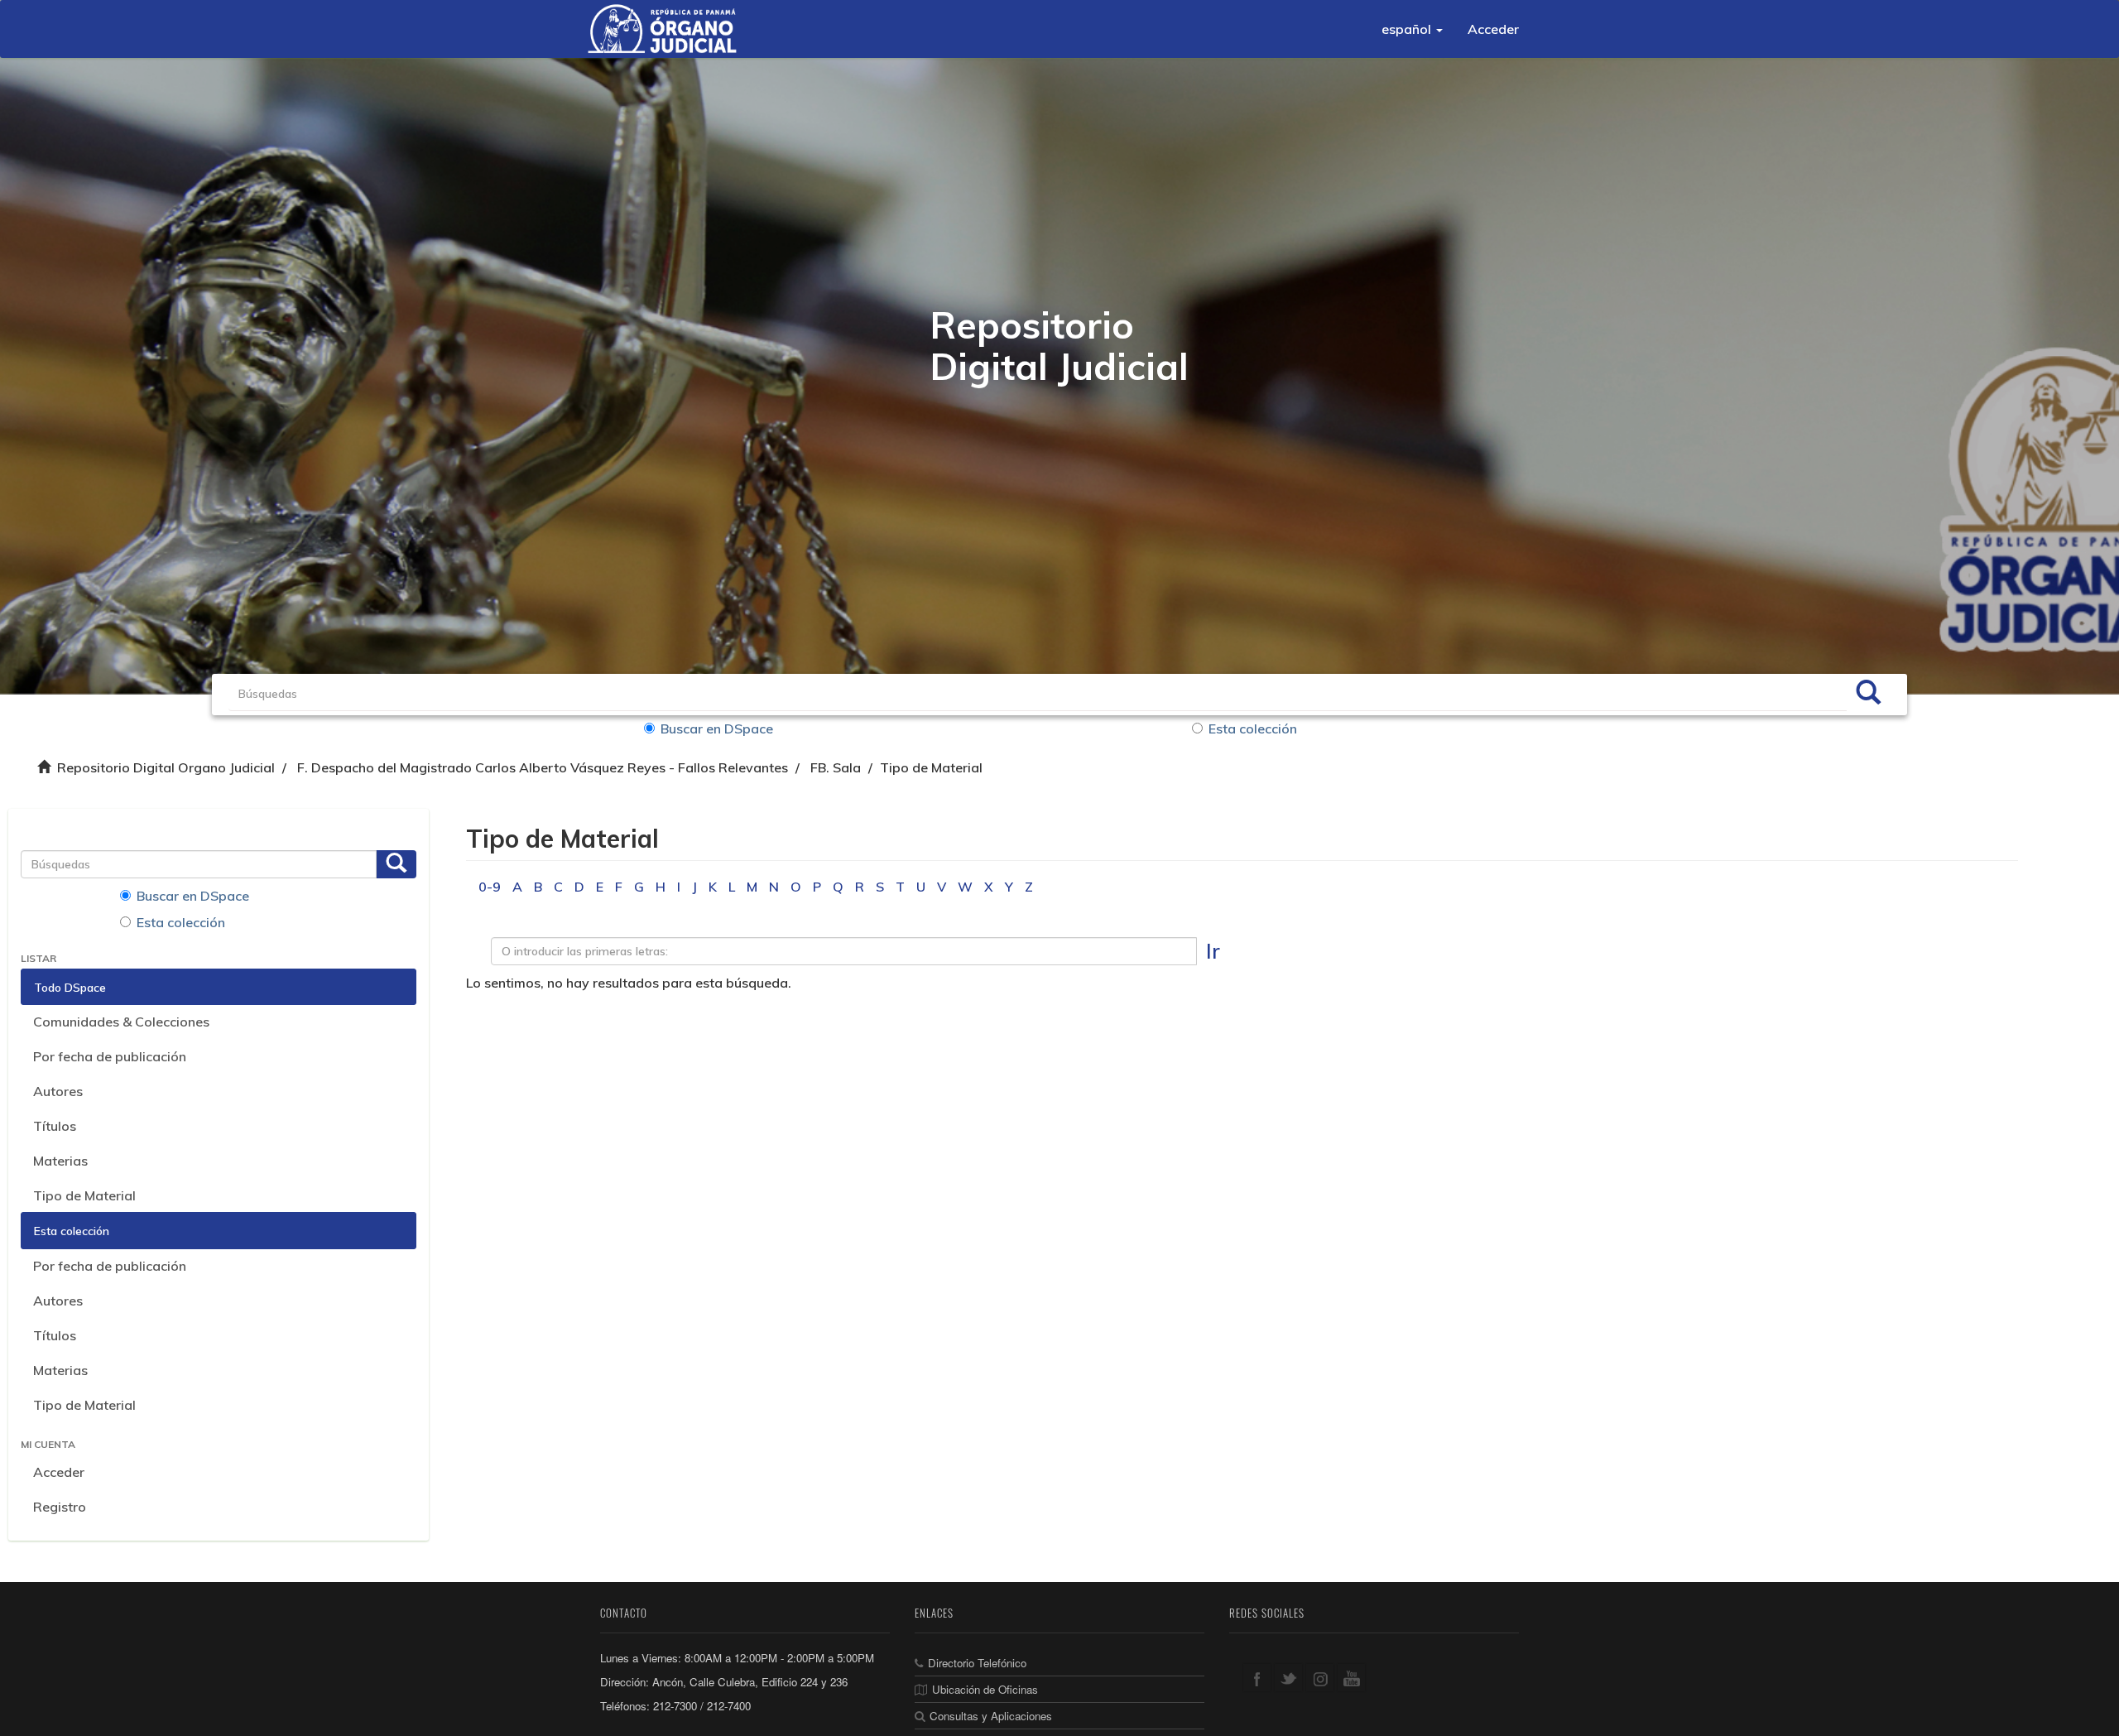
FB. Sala (836, 767)
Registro (60, 1507)
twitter (1288, 1678)
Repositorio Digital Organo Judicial (166, 767)
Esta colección (1253, 729)
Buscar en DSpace (717, 729)
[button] (1412, 29)
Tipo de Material (84, 1195)
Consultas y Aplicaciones (991, 1716)
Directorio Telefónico (977, 1663)
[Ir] (1868, 695)
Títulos (55, 1126)
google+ (1320, 1678)
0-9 (490, 887)
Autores (58, 1091)
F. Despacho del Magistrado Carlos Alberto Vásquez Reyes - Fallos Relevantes (543, 767)
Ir (1213, 951)
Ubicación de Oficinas (985, 1689)
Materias (60, 1161)
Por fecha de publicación (110, 1056)
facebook (1257, 1678)
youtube (1351, 1678)
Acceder (59, 1472)
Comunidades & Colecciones (121, 1022)
